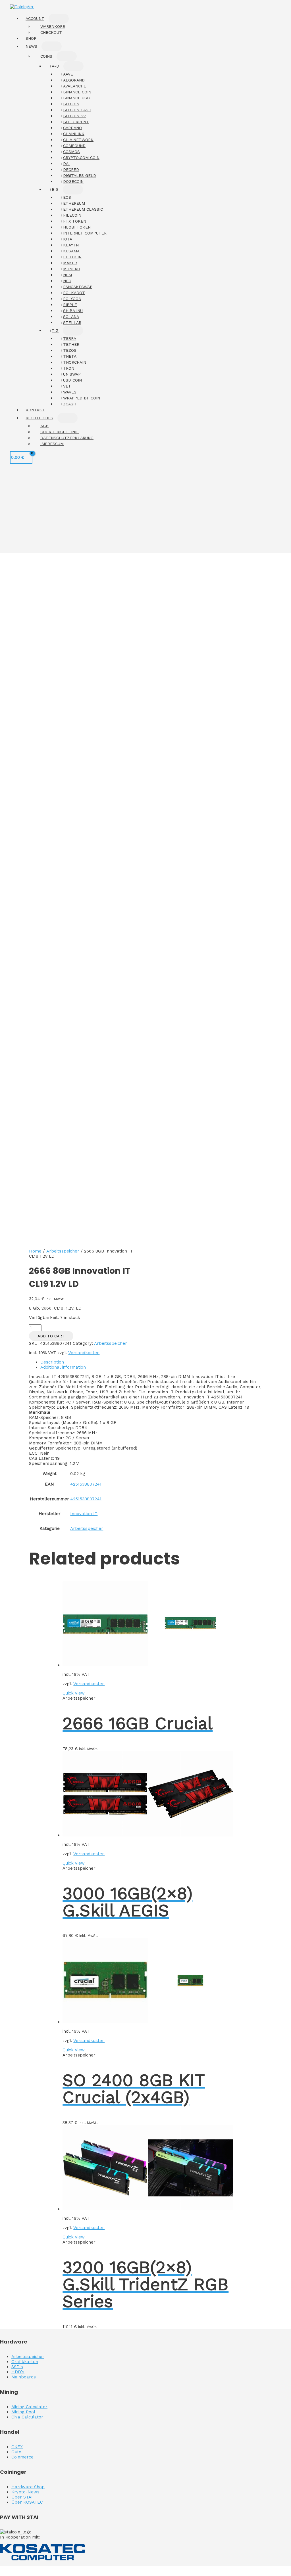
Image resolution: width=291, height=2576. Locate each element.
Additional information (63, 1367)
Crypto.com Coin (81, 158)
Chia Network (78, 140)
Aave (68, 74)
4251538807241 (86, 1484)
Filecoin (72, 215)
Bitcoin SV (74, 116)
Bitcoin (71, 104)
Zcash (70, 404)
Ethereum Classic (83, 209)
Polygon (72, 299)
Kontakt (35, 410)
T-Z (55, 330)
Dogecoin (73, 181)
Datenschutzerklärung (67, 438)
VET (67, 386)
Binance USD (76, 98)
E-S (55, 189)
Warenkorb (53, 26)
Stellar (72, 322)
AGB (44, 426)
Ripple (70, 305)
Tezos (70, 350)
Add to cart (51, 1336)
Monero (72, 269)
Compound (74, 146)
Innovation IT (84, 1514)
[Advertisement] (145, 511)
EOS (67, 197)
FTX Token (75, 221)
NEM (67, 275)
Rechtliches (39, 418)
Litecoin (72, 257)
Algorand (74, 80)
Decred (71, 169)
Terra (70, 338)
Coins (46, 56)
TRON (69, 368)
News (31, 46)
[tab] (151, 1362)
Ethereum (74, 203)
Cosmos (71, 152)
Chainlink (74, 134)
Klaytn (71, 245)
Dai (66, 164)
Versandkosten (84, 1353)
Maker (70, 263)
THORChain (75, 362)
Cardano (72, 128)
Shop (31, 38)
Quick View (74, 1693)
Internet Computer (85, 233)
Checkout (51, 32)
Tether (71, 344)
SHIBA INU (73, 311)
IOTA (68, 239)
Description (52, 1362)
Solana (71, 317)
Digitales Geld (80, 175)
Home (35, 1251)
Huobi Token (77, 227)
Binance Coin (77, 92)
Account (35, 18)
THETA (70, 356)
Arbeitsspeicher (63, 1251)
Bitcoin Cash (77, 110)
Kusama (71, 251)
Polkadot (74, 293)
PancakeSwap (78, 287)
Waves (70, 392)
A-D (55, 66)
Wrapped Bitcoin (82, 398)
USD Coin (72, 380)
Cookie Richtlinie (60, 432)
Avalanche (75, 86)
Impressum (52, 444)
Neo (67, 281)
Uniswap (72, 374)
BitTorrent (76, 122)
